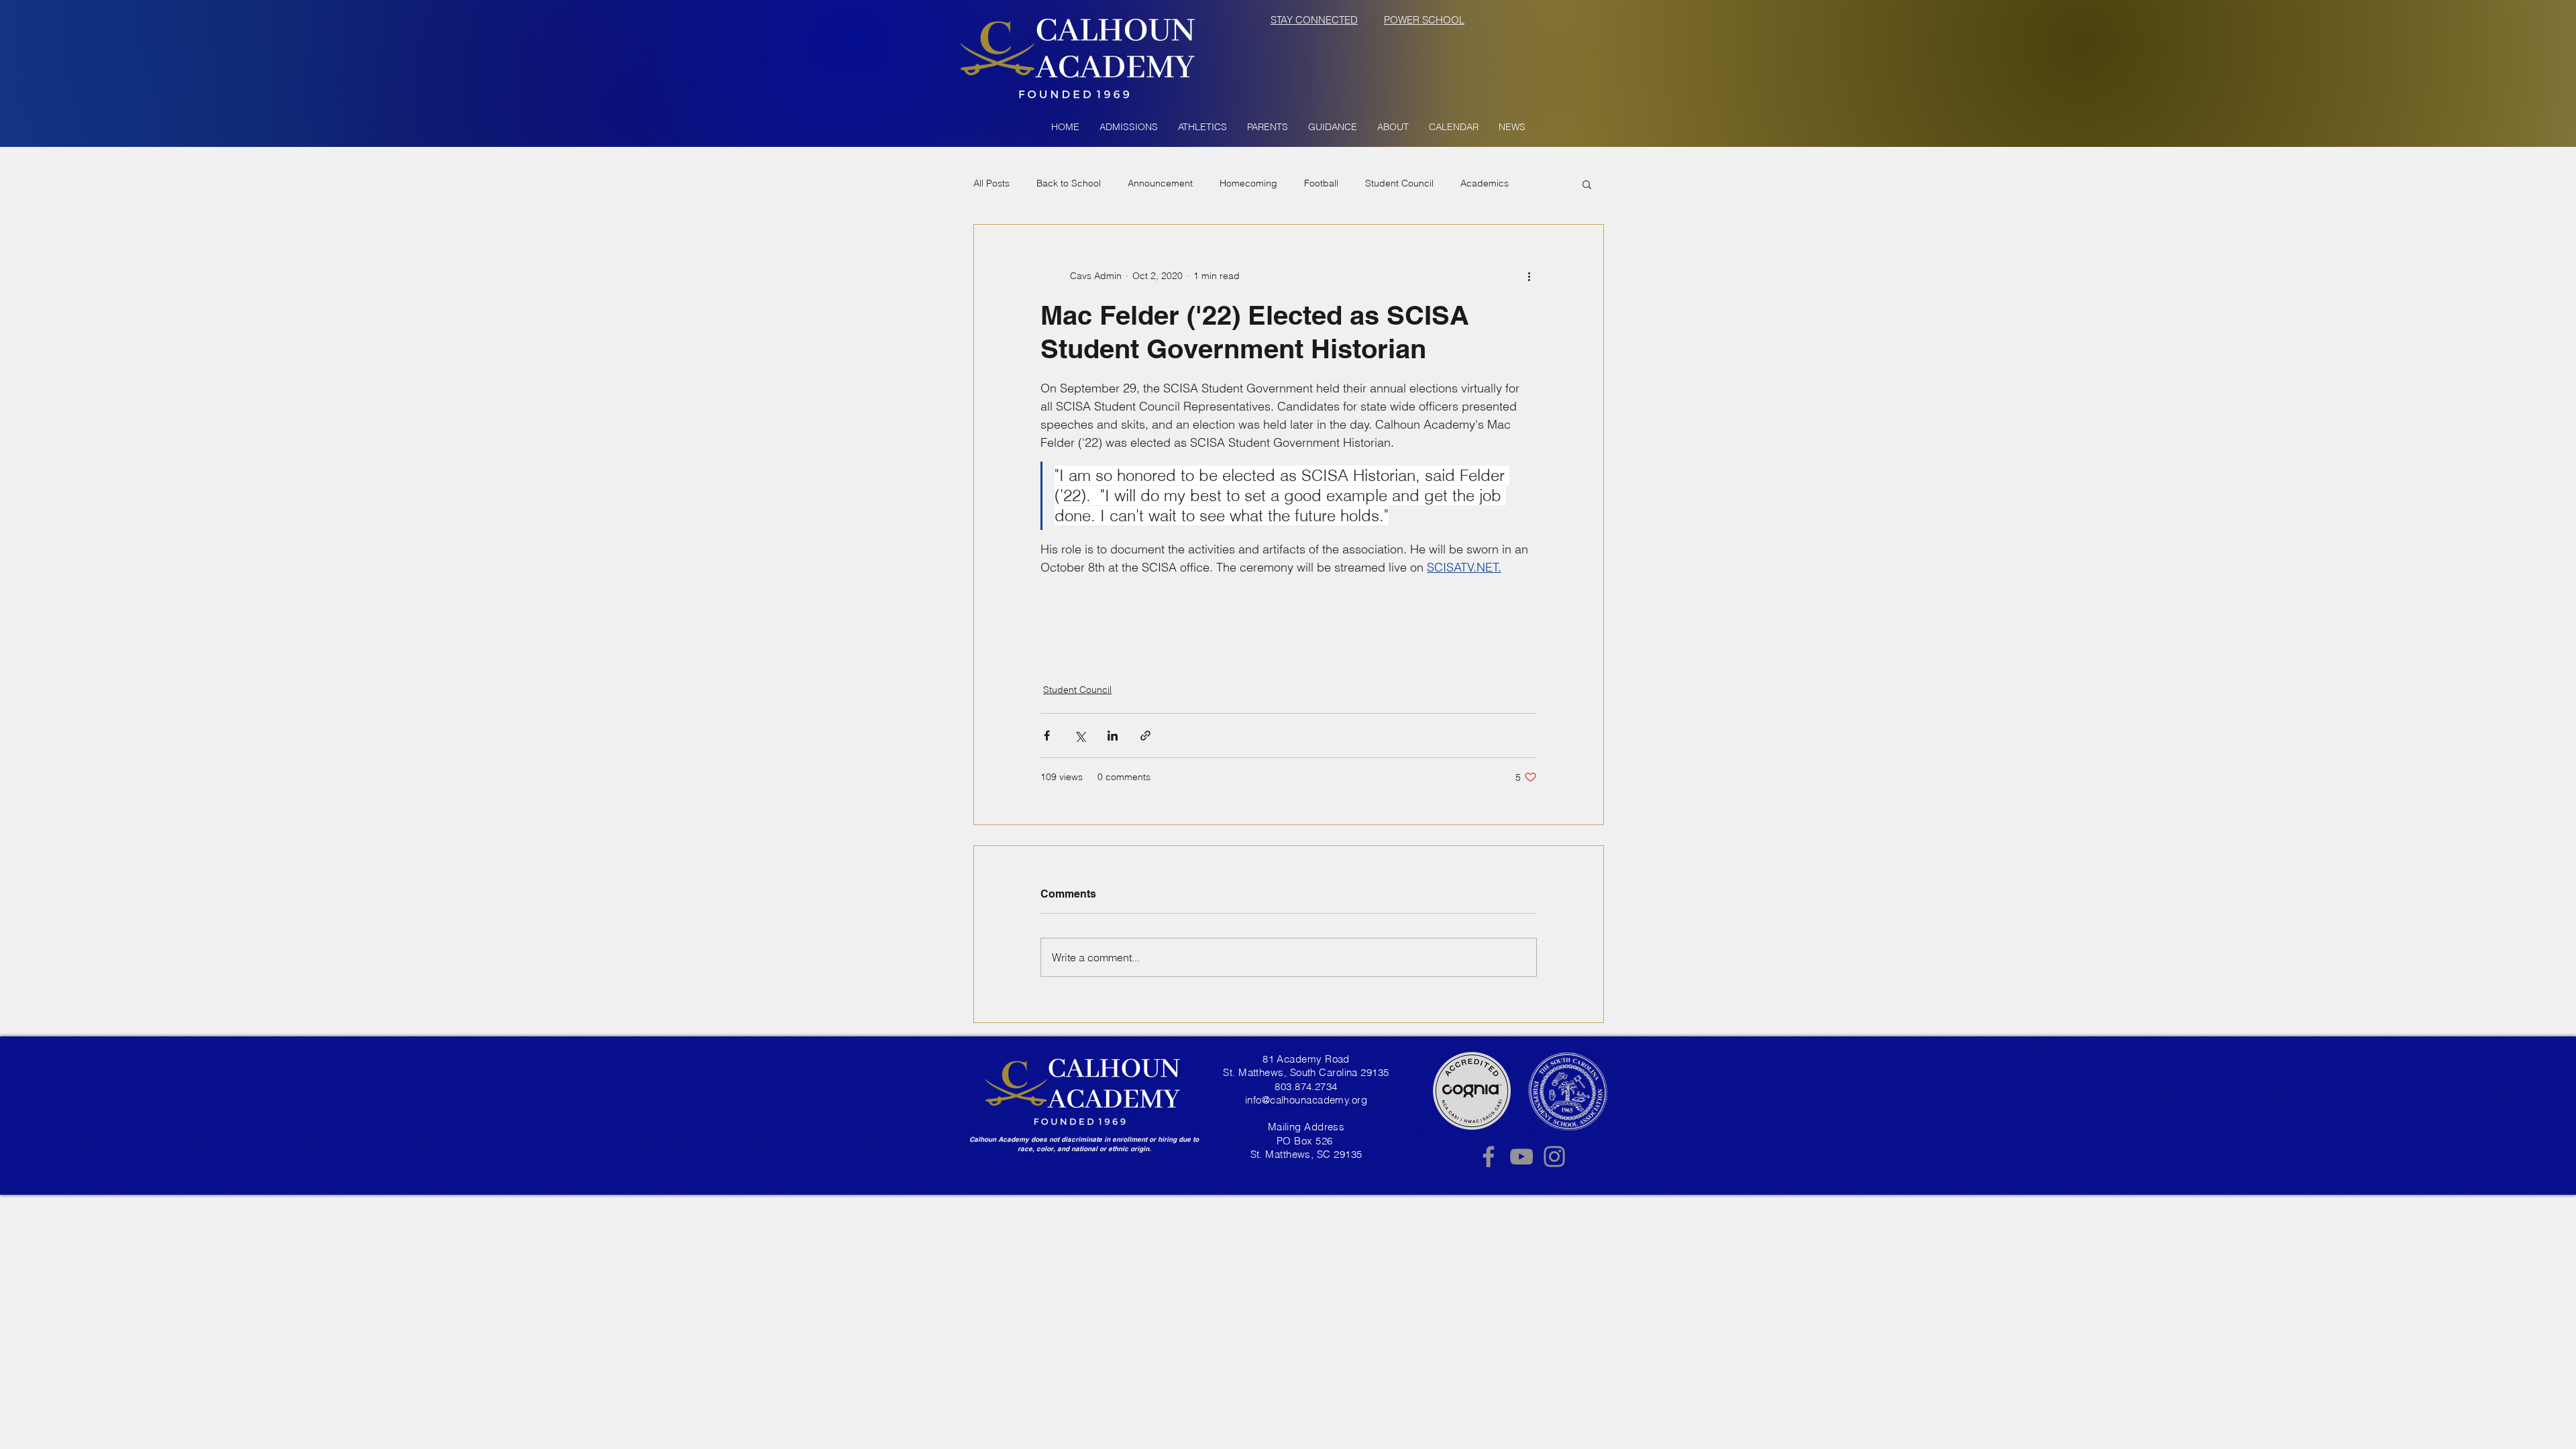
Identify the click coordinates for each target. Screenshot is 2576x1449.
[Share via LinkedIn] (1113, 736)
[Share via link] (1145, 736)
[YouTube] (1521, 1157)
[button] (1129, 127)
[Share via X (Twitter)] (1080, 736)
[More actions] (1529, 276)
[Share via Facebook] (1047, 736)
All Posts (991, 183)
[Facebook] (1489, 1157)
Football (1321, 183)
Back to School (1069, 183)
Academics (1485, 183)
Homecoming (1248, 183)
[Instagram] (1554, 1157)
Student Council (1399, 183)
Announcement (1160, 183)
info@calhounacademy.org (1306, 1100)
